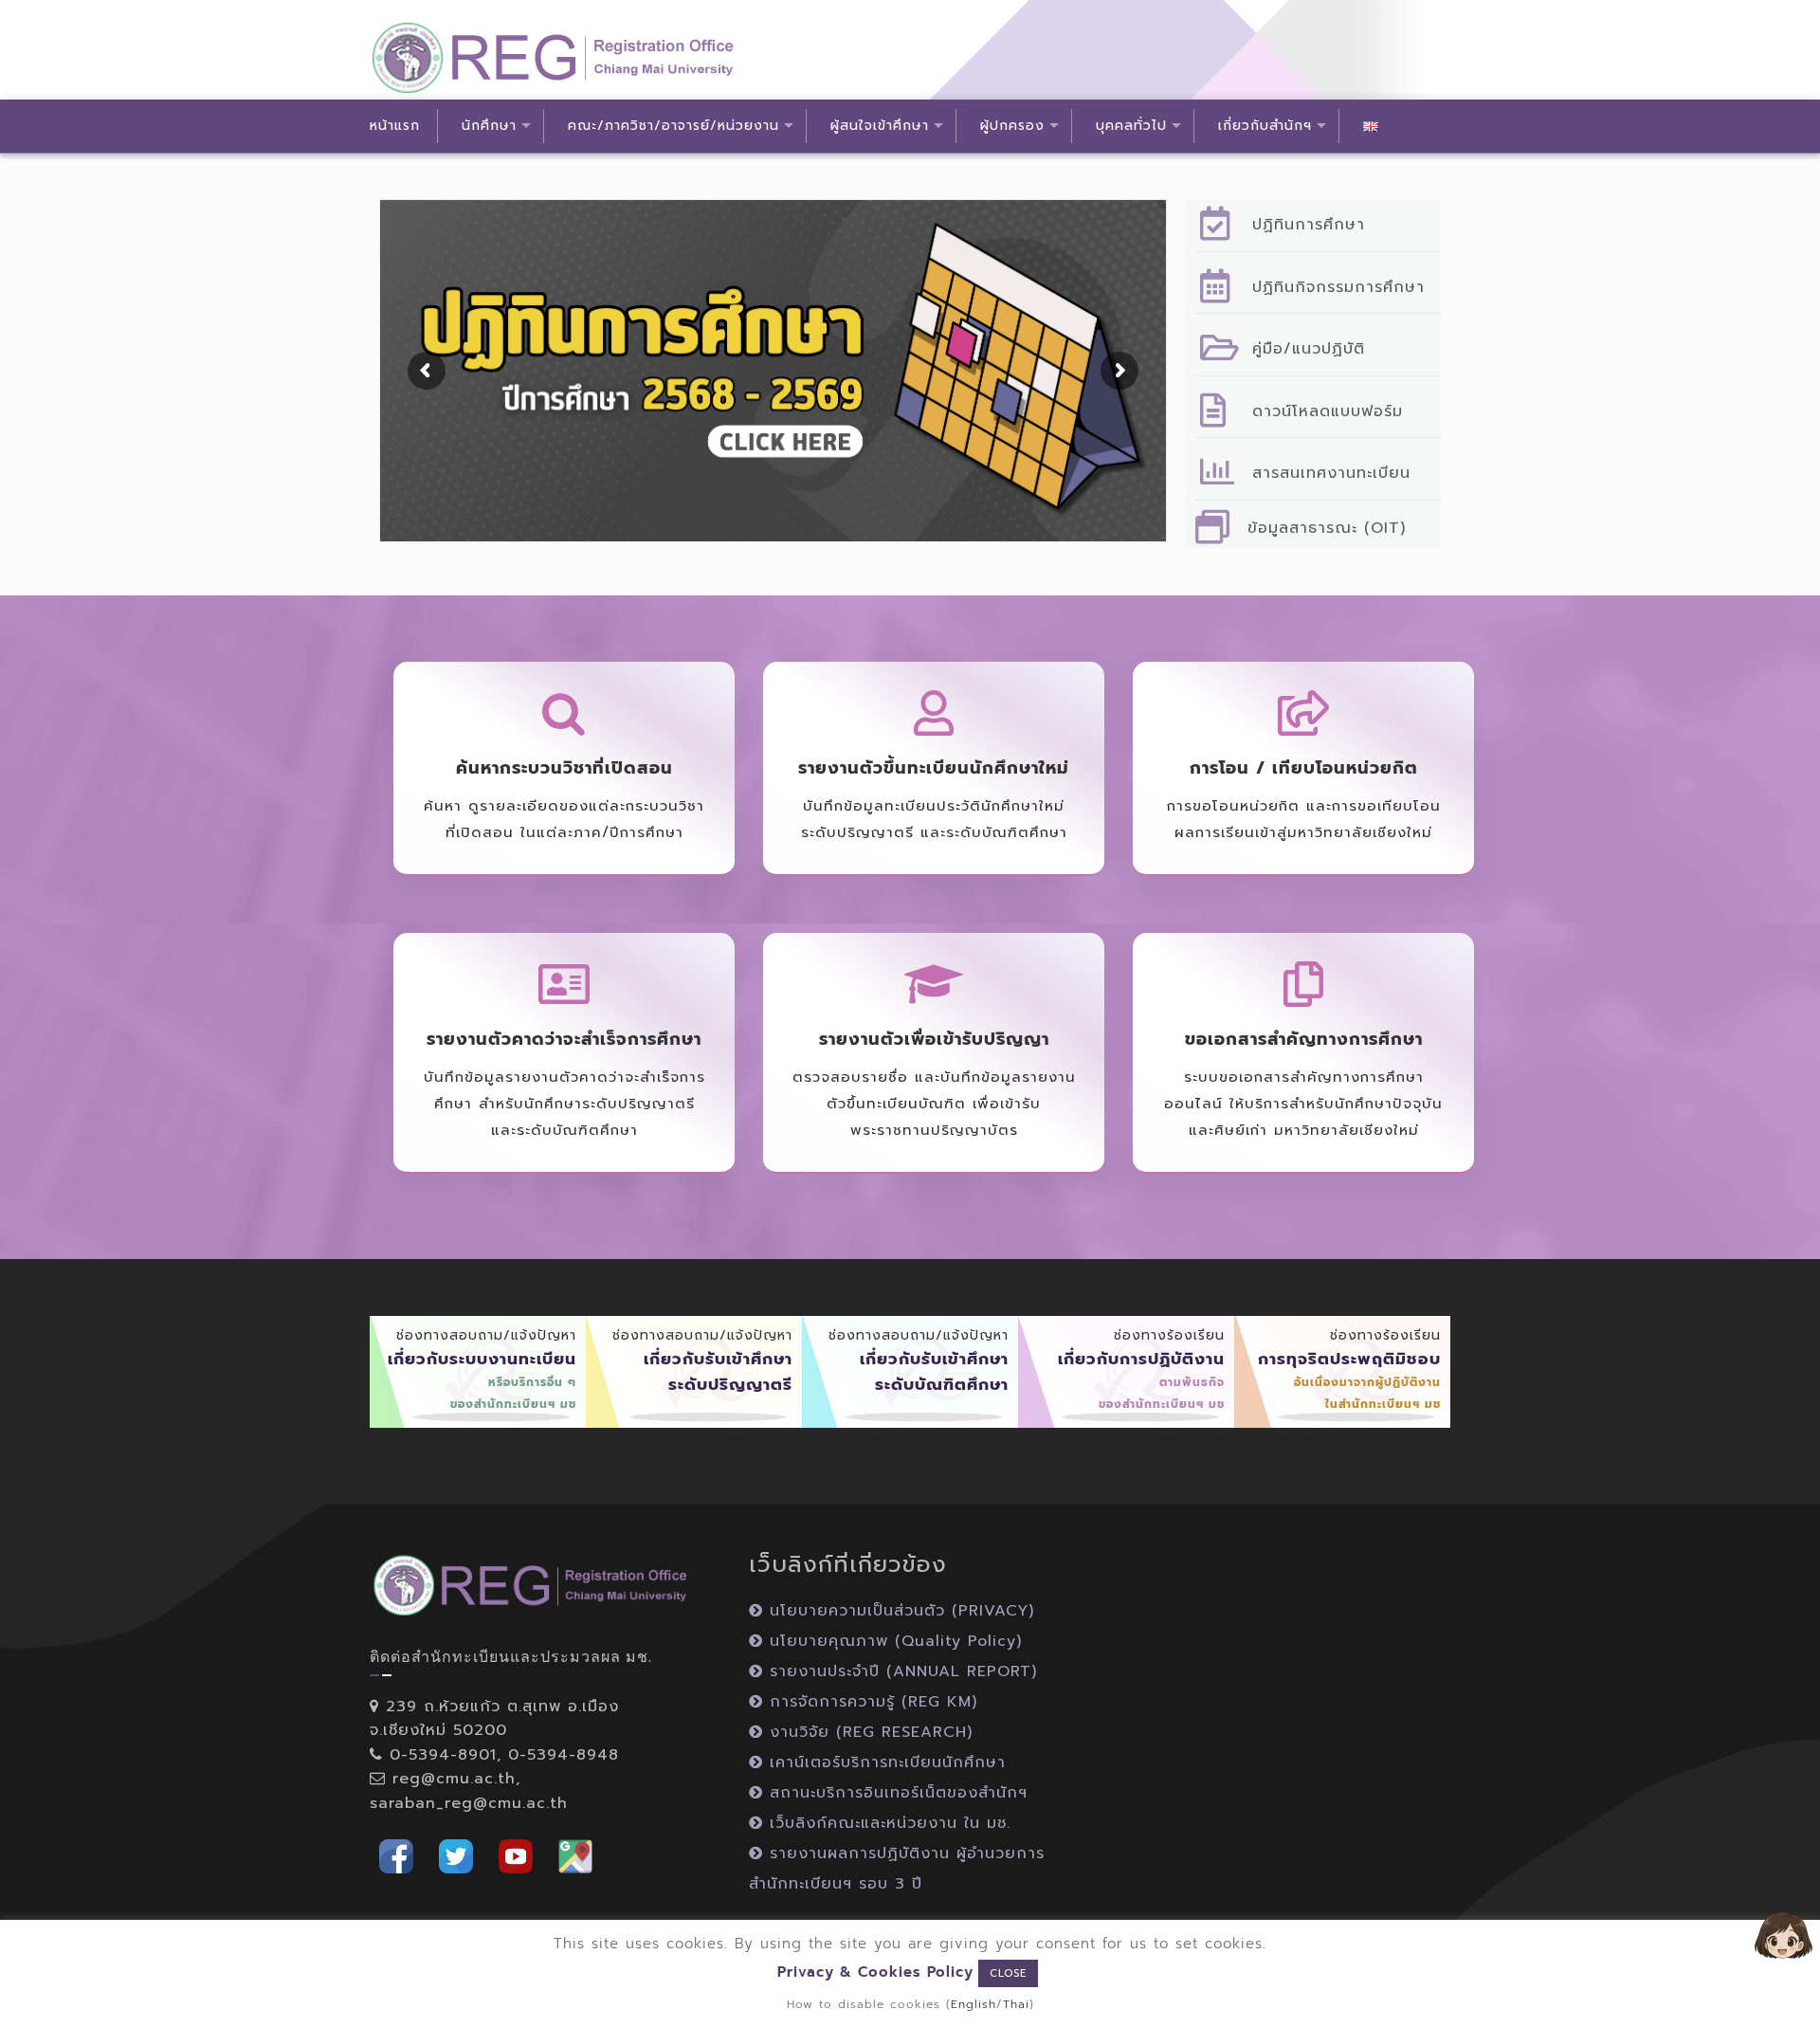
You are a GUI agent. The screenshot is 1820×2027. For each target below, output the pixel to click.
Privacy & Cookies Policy (875, 1972)
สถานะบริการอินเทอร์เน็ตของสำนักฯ (895, 1793)
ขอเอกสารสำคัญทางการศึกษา (1304, 1039)
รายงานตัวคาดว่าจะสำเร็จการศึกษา (564, 1039)
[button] (396, 1854)
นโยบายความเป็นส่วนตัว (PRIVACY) (899, 1611)
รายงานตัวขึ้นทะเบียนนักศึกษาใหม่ (934, 768)
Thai (1016, 2004)
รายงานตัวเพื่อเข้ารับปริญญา (934, 1039)
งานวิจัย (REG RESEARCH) (868, 1732)
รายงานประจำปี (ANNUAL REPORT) (900, 1671)
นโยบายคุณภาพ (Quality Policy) (892, 1641)
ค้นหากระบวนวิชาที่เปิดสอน (564, 768)
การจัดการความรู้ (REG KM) (870, 1702)
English (974, 2004)
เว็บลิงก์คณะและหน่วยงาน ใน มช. (887, 1823)
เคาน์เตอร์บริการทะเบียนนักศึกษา (884, 1762)
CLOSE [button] (1008, 1973)
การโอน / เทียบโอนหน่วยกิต (1304, 768)
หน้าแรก (393, 119)
